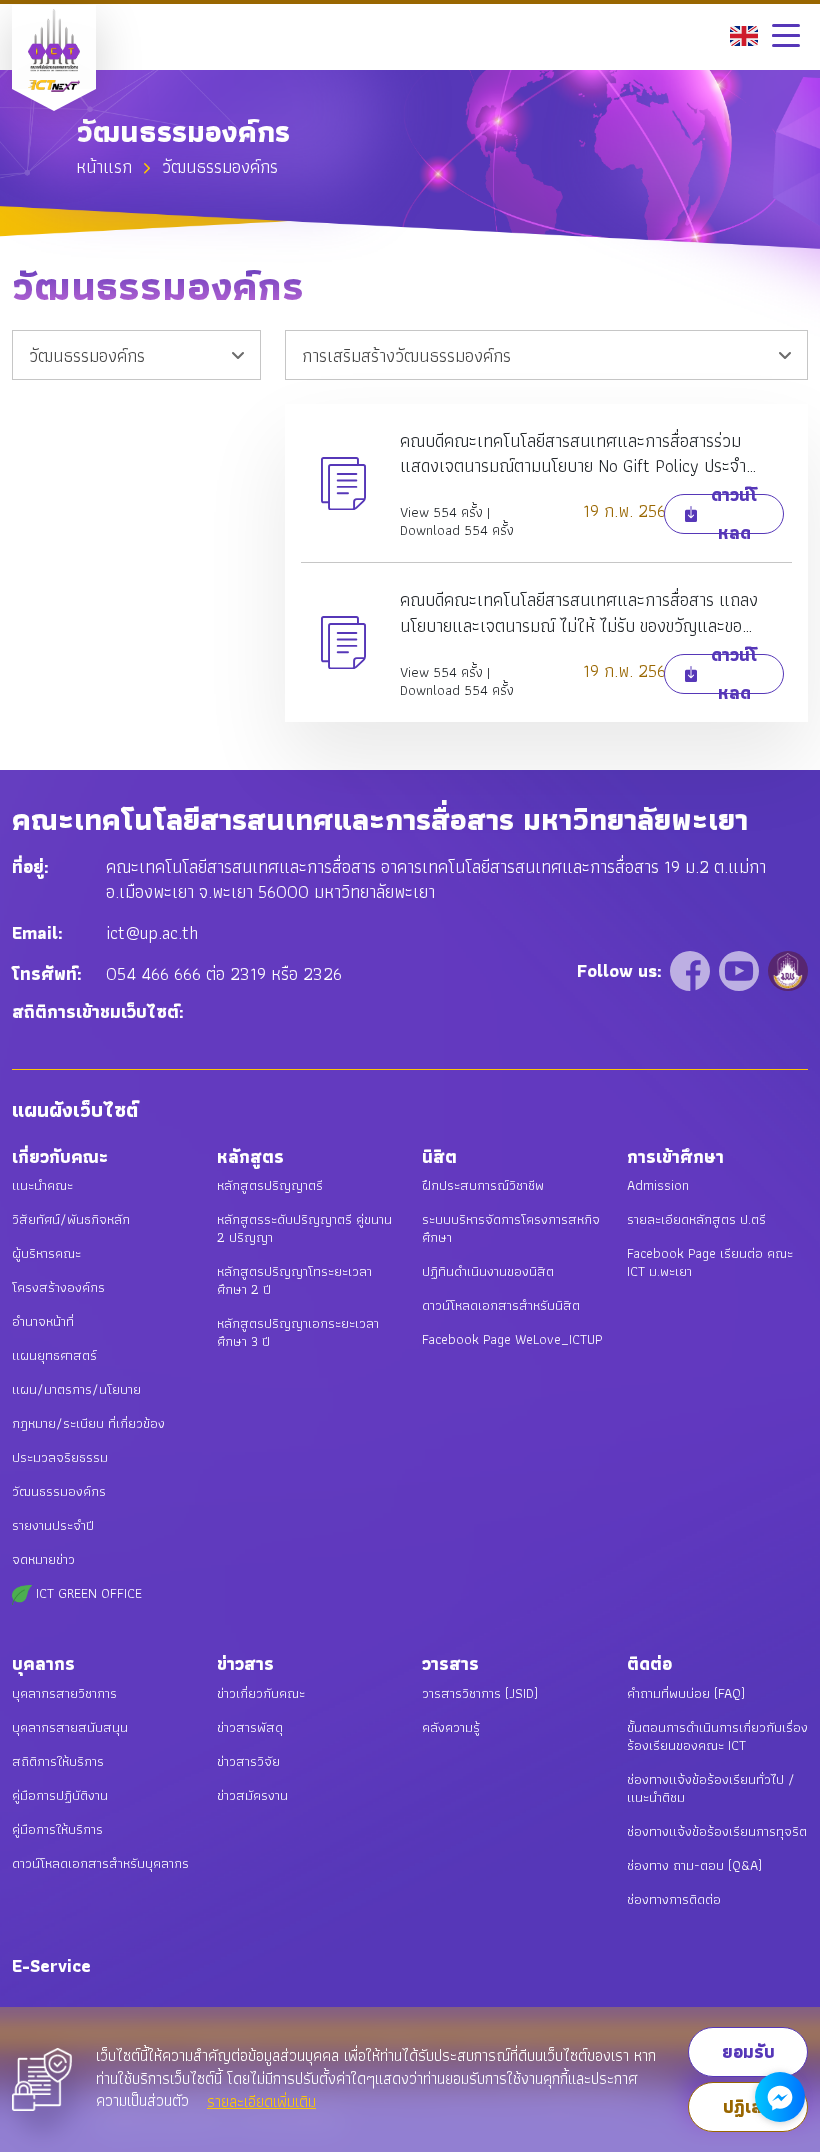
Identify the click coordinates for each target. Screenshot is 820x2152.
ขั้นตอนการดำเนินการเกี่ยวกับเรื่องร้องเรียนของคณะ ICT (717, 1736)
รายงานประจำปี (53, 1525)
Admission (658, 1185)
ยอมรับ (748, 2051)
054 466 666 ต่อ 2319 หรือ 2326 (224, 973)
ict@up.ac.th (152, 932)
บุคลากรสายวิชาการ (64, 1693)
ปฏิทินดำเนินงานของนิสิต (488, 1271)
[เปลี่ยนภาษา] (744, 33)
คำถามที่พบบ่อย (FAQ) (686, 1693)
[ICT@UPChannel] (741, 969)
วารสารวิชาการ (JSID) (480, 1693)
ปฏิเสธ (748, 2106)
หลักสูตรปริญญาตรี (270, 1185)
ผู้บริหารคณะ (46, 1253)
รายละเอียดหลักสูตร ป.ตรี (696, 1219)
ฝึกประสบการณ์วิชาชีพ (483, 1185)
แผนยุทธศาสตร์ (54, 1355)
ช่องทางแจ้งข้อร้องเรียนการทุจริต (717, 1831)
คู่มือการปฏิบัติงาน (60, 1795)
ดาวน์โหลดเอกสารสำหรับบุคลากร (100, 1863)
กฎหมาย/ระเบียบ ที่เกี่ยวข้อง (88, 1423)
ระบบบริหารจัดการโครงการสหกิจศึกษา (511, 1228)
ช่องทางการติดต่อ (674, 1899)
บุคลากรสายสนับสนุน (70, 1727)
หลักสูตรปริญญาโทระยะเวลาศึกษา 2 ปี (294, 1280)
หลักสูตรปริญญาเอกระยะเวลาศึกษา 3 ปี (298, 1332)
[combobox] (136, 355)
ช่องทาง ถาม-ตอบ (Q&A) (694, 1865)
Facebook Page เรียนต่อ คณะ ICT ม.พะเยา (710, 1262)
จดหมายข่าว (43, 1559)
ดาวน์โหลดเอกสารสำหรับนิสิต (501, 1305)
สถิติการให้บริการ (58, 1761)
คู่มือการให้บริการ (57, 1829)
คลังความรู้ (451, 1727)
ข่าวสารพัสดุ (250, 1727)
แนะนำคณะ (42, 1185)
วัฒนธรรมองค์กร (59, 1491)
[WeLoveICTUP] (692, 969)
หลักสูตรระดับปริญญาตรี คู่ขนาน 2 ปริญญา (304, 1228)
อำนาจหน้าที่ (43, 1321)
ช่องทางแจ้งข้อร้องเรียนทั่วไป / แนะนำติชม (711, 1788)
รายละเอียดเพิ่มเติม (261, 2102)
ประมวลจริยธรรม (60, 1457)
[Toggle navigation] (786, 35)
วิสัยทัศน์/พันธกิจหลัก (71, 1219)
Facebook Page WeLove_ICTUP (512, 1339)
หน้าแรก (104, 166)
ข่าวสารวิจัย (248, 1761)
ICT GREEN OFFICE (87, 1593)
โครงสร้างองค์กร (58, 1287)
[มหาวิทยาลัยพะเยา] (788, 969)
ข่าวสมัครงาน (252, 1795)
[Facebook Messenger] (780, 2097)
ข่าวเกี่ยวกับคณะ (261, 1693)
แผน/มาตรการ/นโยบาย (76, 1389)
